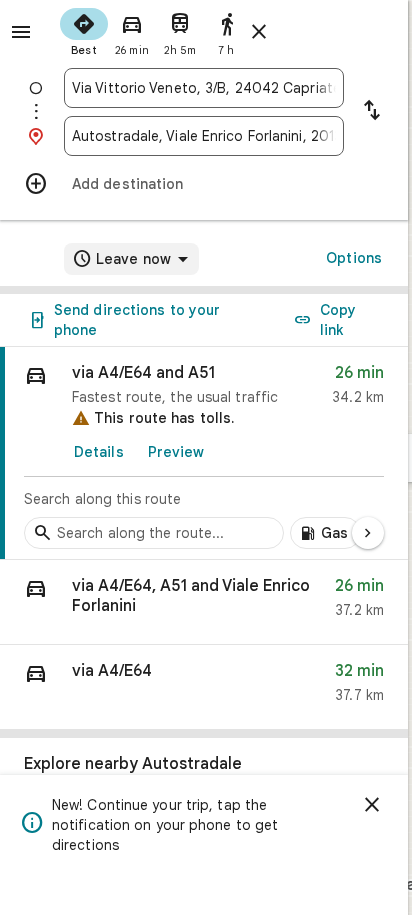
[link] (204, 453)
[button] (204, 602)
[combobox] (204, 88)
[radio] (84, 30)
